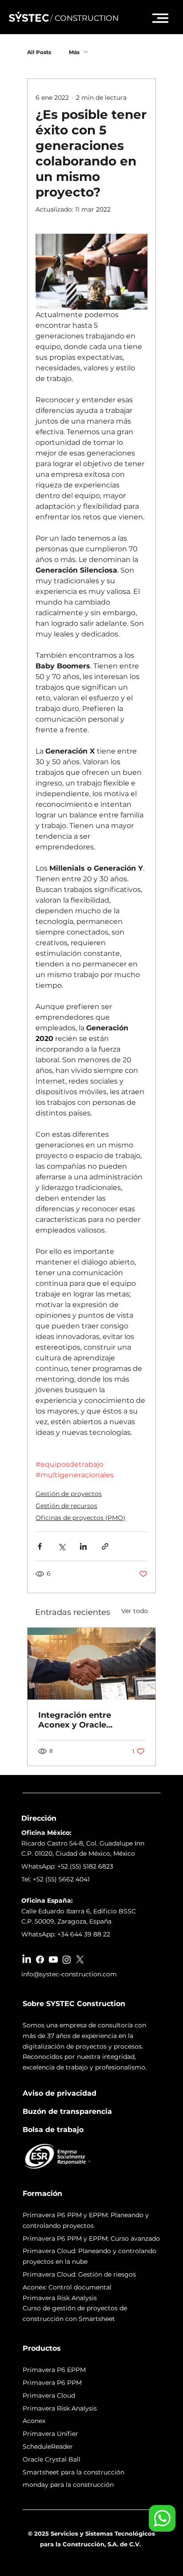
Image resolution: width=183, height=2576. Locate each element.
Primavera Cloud (49, 2395)
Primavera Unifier (50, 2434)
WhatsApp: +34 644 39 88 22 (66, 1934)
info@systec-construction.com (69, 1974)
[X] (80, 1959)
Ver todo (135, 1611)
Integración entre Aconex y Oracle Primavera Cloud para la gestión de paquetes (88, 1720)
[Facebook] (40, 1959)
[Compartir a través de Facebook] (40, 1546)
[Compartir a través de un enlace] (105, 1546)
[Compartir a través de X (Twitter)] (62, 1546)
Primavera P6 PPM (52, 2383)
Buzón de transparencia (67, 2111)
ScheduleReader (48, 2446)
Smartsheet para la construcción (74, 2472)
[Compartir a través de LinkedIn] (83, 1546)
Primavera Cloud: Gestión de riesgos (79, 2274)
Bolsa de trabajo (53, 2130)
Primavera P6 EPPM (54, 2370)
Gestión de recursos (66, 1506)
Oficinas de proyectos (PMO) (80, 1518)
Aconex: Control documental (67, 2287)
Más (74, 52)
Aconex (34, 2421)
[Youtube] (53, 1959)
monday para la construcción (68, 2485)
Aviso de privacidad (60, 2093)
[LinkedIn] (27, 1959)
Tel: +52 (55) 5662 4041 (56, 1879)
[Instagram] (67, 1959)
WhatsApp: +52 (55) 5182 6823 (67, 1866)
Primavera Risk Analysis (60, 2408)
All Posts (39, 52)
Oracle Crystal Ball (52, 2459)
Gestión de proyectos (69, 1494)
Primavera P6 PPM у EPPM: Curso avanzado (91, 2238)
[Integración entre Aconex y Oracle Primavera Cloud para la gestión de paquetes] (91, 1664)
